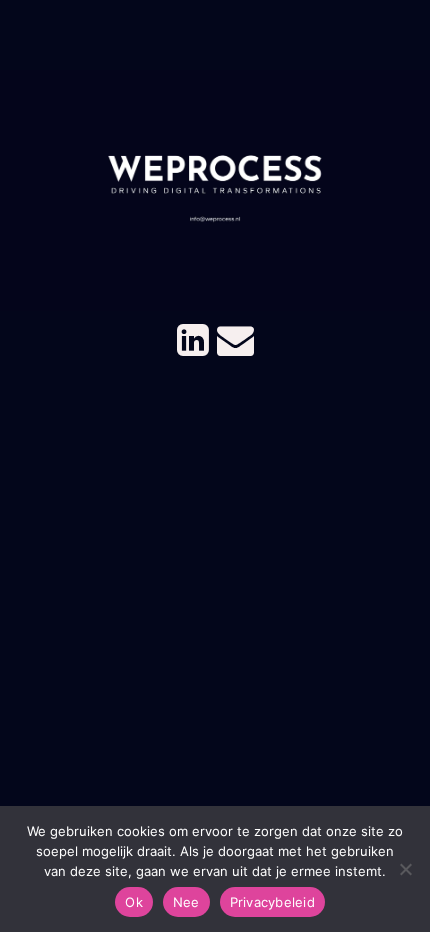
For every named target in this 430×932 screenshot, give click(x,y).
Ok (134, 902)
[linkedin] (193, 338)
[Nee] (405, 869)
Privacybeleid (272, 902)
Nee (186, 902)
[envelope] (235, 338)
